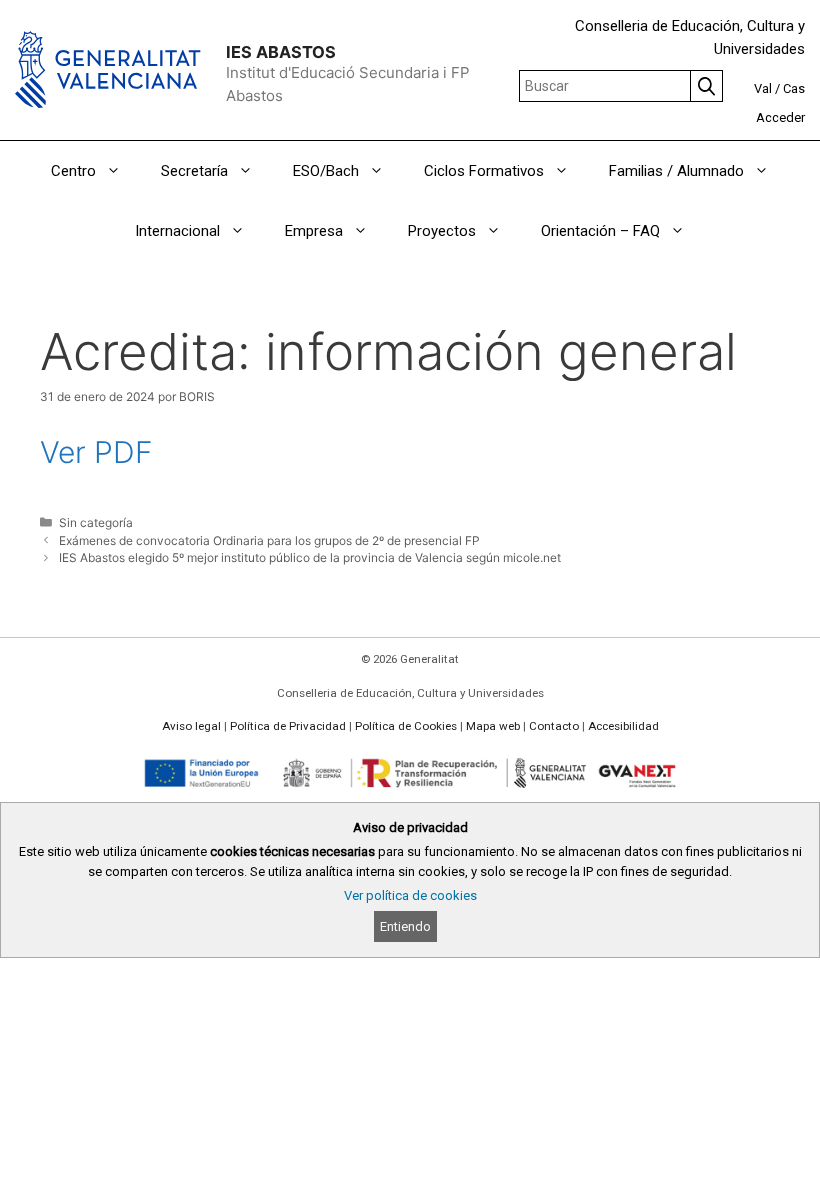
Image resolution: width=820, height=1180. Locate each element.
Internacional (177, 231)
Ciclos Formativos (484, 171)
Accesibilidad (623, 726)
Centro (73, 171)
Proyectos (442, 231)
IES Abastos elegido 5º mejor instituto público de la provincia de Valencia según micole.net (310, 557)
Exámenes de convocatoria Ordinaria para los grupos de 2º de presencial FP (269, 540)
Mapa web (493, 726)
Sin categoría (96, 522)
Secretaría (194, 171)
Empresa (314, 231)
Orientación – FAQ (600, 231)
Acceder (780, 117)
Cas (794, 88)
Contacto (554, 726)
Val (763, 88)
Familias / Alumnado (676, 171)
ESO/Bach (326, 171)
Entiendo (405, 926)
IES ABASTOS (281, 52)
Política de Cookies (406, 726)
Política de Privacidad (288, 726)
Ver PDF (96, 452)
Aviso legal (191, 726)
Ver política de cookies (410, 895)
